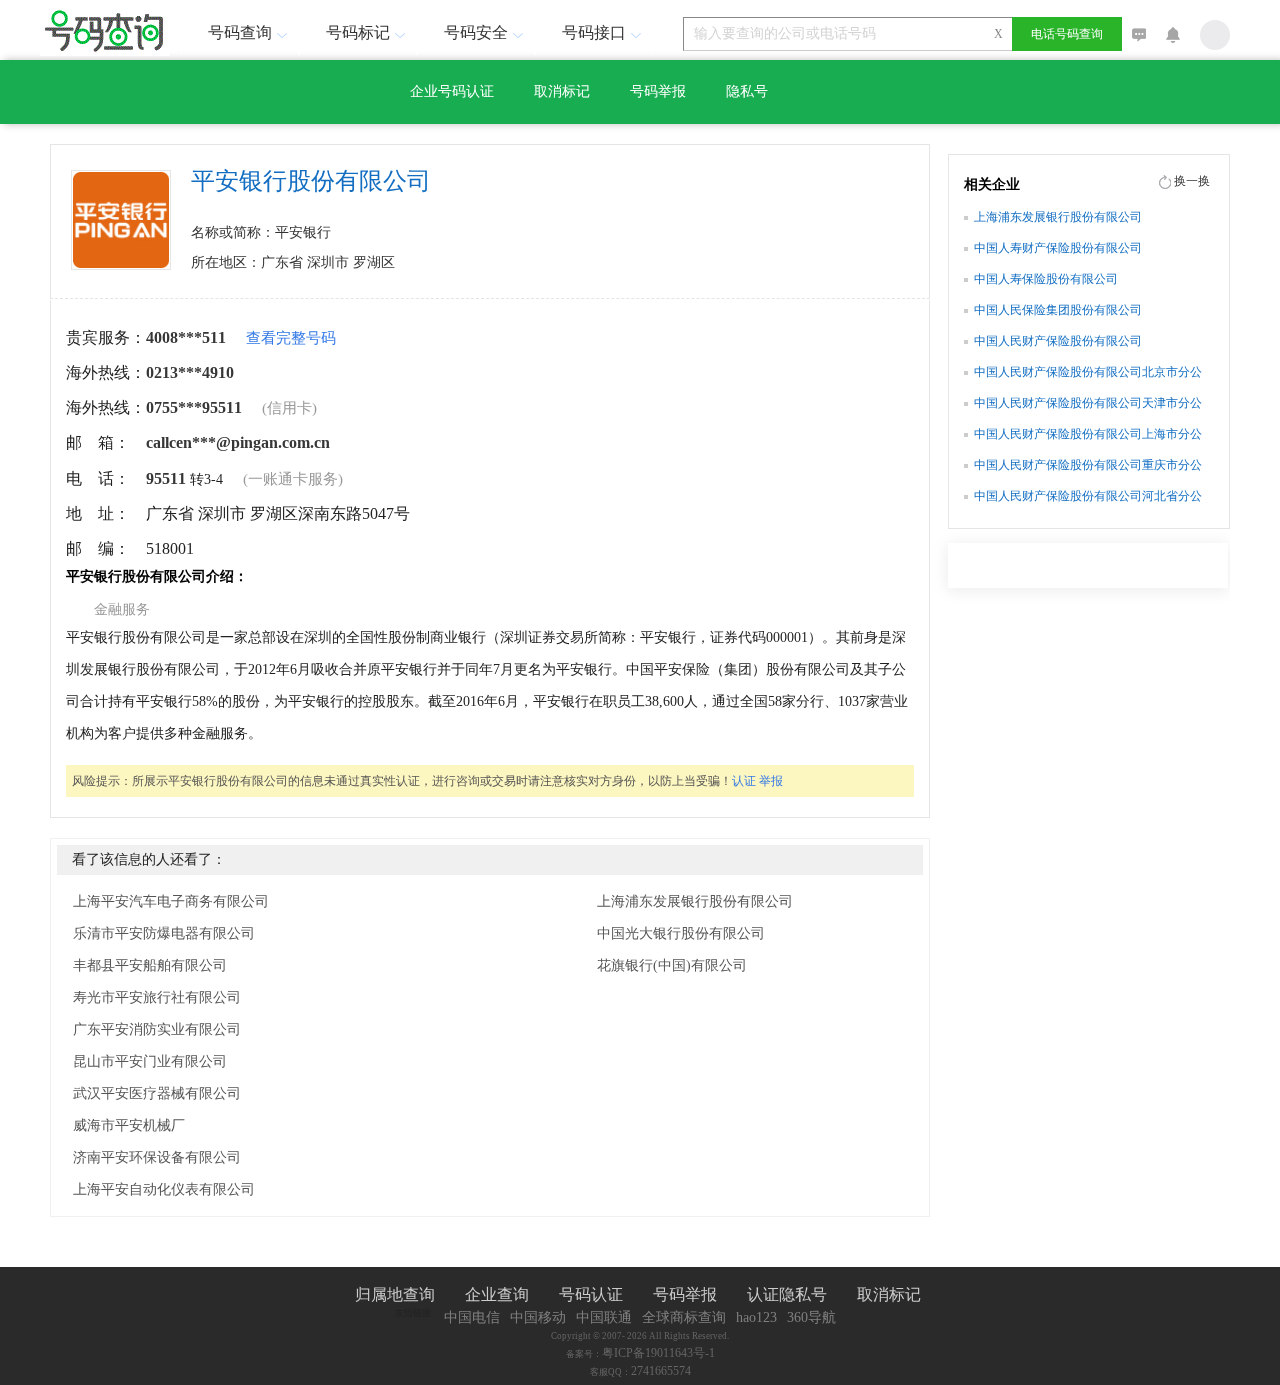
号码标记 (358, 32)
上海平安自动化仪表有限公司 (164, 1189)
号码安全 (476, 32)
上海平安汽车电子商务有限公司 (171, 901)
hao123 (756, 1317)
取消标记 (562, 91)
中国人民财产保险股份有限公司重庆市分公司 (1088, 467)
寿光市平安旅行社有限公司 (157, 997)
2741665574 (661, 1371)
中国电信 (472, 1317)
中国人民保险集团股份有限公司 (1058, 310)
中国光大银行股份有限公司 (681, 933)
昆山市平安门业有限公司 (150, 1061)
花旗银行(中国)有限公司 (672, 965)
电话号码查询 (1067, 34)
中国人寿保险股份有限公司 (1046, 279)
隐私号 (747, 91)
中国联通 (604, 1317)
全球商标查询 (684, 1317)
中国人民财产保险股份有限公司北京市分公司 (1088, 374)
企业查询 (497, 1294)
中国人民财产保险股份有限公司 (1058, 341)
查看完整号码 (291, 338)
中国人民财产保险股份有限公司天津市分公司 (1088, 405)
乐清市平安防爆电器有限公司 (164, 933)
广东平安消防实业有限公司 (157, 1029)
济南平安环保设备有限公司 (157, 1157)
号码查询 (240, 32)
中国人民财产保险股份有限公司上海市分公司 (1088, 436)
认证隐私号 (787, 1294)
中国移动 (538, 1317)
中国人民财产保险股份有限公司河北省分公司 (1088, 498)
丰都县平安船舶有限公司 (150, 965)
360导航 (811, 1317)
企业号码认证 (452, 91)
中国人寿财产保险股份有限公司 (1058, 248)
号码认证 (591, 1294)
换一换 (1192, 181)
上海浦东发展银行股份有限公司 (695, 901)
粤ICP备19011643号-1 (658, 1353)
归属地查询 (395, 1294)
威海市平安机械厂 (129, 1125)
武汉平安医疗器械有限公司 (157, 1093)
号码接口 (594, 32)
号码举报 (658, 91)
